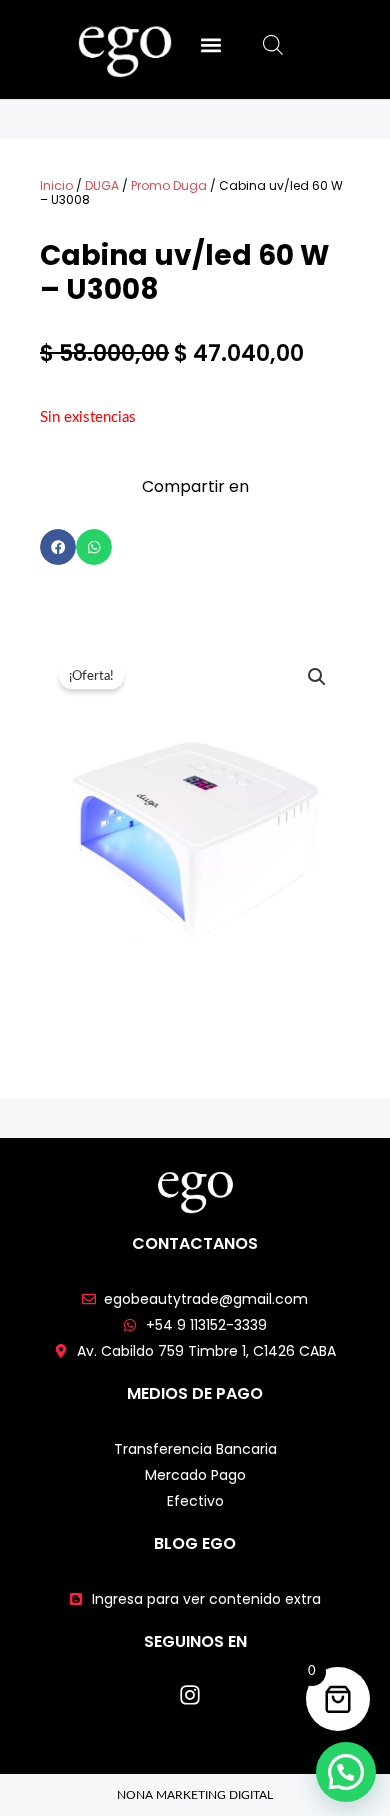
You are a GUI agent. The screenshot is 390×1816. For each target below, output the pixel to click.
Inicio (56, 185)
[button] (210, 44)
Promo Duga (169, 185)
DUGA (102, 185)
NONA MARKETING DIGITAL (195, 1795)
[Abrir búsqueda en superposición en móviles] (273, 45)
